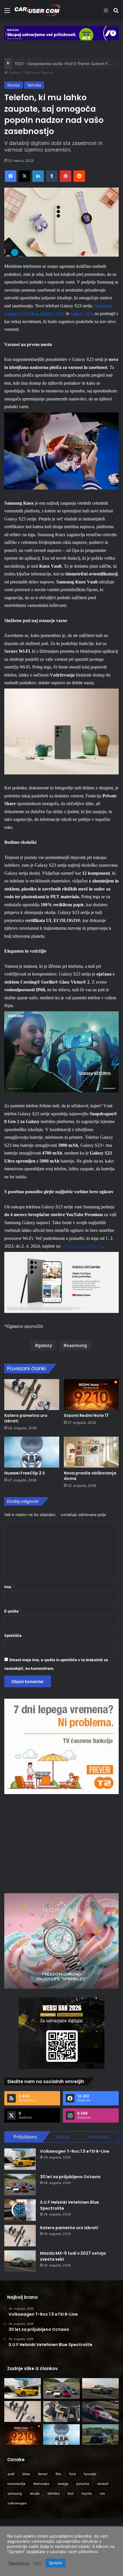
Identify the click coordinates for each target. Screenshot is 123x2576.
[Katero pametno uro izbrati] (32, 1395)
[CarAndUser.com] (37, 10)
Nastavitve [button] (19, 2563)
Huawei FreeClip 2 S (25, 1473)
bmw (26, 2474)
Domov (14, 72)
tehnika (53, 2493)
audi (11, 2474)
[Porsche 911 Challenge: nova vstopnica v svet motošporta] (100, 2411)
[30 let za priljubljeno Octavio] (20, 2185)
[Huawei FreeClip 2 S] (32, 1452)
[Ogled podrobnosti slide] (61, 33)
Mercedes (41, 2484)
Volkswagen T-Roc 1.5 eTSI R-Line (75, 2151)
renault (103, 2484)
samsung (15, 2493)
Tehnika (31, 72)
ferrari (43, 2474)
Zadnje (62, 2137)
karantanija (16, 2484)
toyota (87, 2493)
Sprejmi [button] (55, 2563)
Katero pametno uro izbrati (26, 1418)
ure (102, 2493)
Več (37, 2563)
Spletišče (13, 1635)
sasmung (77, 1345)
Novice (47, 72)
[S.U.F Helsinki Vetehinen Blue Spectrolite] (20, 2210)
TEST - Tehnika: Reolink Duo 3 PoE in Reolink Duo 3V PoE (66, 64)
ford (72, 2474)
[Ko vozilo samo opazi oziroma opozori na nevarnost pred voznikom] (100, 2435)
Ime (9, 1587)
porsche (83, 2484)
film (58, 2474)
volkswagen (17, 2503)
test (71, 2493)
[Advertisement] (61, 1843)
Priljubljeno (25, 2137)
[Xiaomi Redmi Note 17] (91, 1395)
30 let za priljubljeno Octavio (70, 2177)
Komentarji (98, 2137)
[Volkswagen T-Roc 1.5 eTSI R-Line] (20, 2159)
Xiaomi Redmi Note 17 (86, 1415)
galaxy (45, 1345)
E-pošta (13, 1611)
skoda (35, 2493)
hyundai (90, 2474)
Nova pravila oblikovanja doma (90, 1476)
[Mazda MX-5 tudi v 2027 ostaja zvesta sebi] (20, 2261)
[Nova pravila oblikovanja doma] (91, 1452)
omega (63, 2484)
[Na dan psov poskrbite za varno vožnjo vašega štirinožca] (61, 2411)
